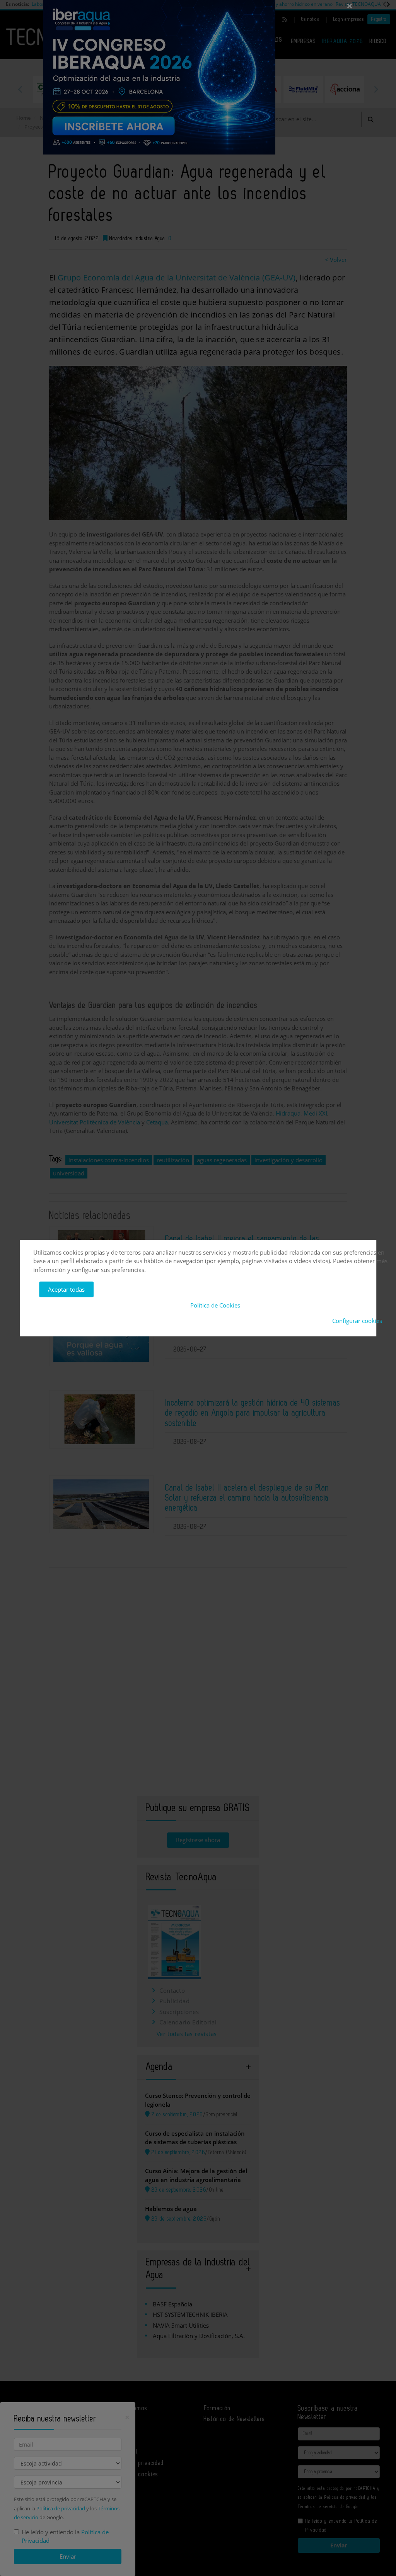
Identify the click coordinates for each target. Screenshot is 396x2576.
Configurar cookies (357, 1321)
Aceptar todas (66, 1289)
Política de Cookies (215, 1305)
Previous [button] (20, 89)
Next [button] (376, 89)
